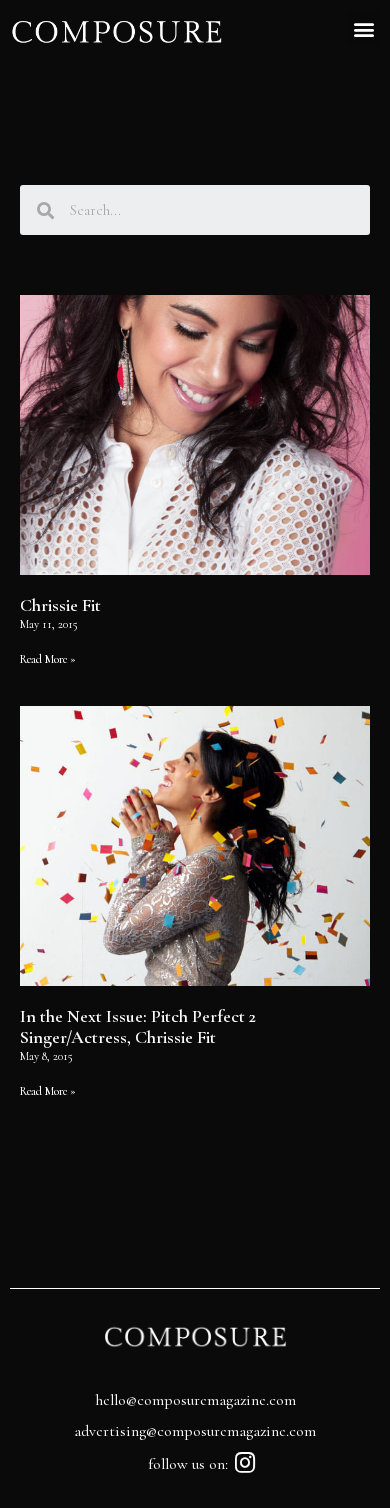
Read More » (48, 659)
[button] (363, 28)
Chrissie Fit (60, 605)
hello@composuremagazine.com (195, 1400)
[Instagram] (245, 1462)
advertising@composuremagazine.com (195, 1431)
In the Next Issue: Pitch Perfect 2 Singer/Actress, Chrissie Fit (138, 1027)
